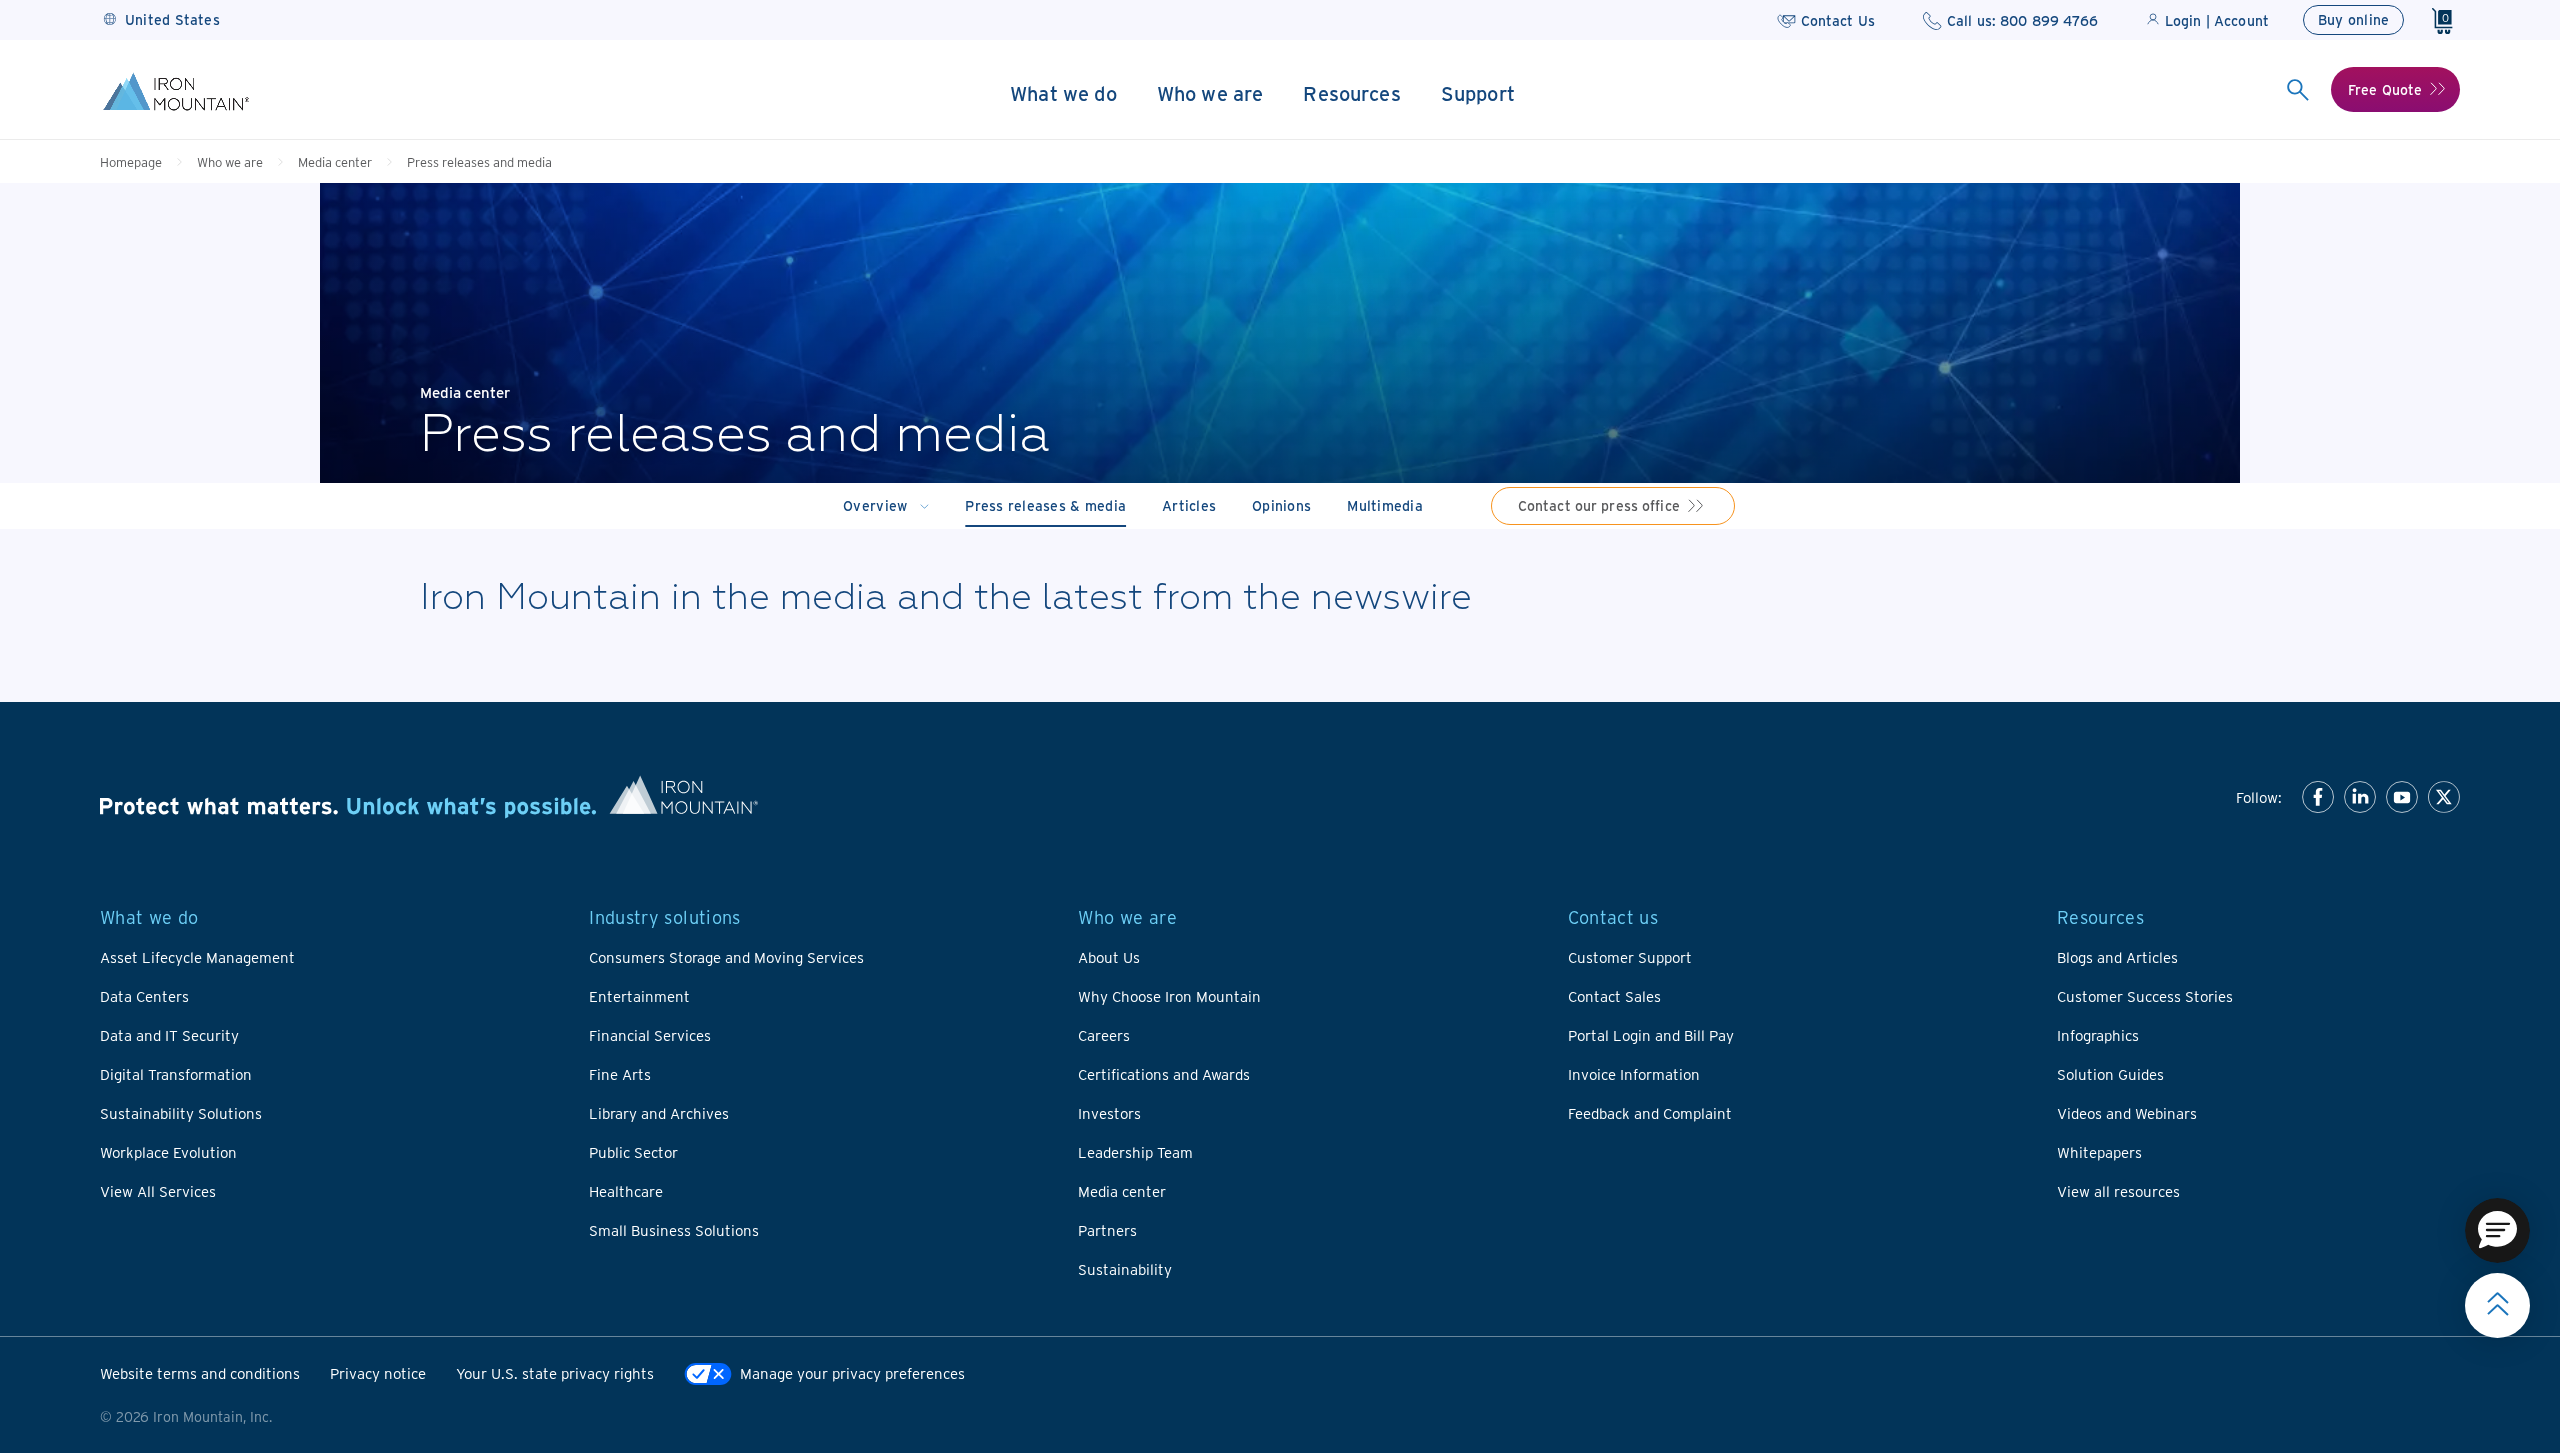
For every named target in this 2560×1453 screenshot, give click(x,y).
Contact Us (1838, 20)
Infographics (2098, 1035)
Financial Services (650, 1035)
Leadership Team (1135, 1152)
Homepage (131, 161)
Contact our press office (1599, 505)
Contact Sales (1614, 996)
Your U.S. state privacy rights (555, 1373)
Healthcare (626, 1191)
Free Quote (2385, 89)
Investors (1109, 1113)
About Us (1109, 957)
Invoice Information (1634, 1074)
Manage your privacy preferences (852, 1373)
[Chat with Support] (2497, 1230)
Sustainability (1125, 1269)
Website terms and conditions (200, 1373)
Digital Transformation (176, 1074)
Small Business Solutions (674, 1230)
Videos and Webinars (2127, 1113)
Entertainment (639, 996)
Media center (335, 161)
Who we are (230, 161)
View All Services (158, 1191)
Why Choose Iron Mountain (1169, 996)
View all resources (2118, 1191)
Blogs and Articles (2117, 957)
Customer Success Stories (2145, 996)
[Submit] (2297, 90)
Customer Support (1630, 957)
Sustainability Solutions (181, 1113)
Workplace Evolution (168, 1152)
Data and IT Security (169, 1035)
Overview (875, 505)
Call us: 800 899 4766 (2022, 20)
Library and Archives (659, 1113)
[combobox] (2297, 90)
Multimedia (1385, 505)
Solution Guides (2110, 1074)
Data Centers (144, 996)
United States (172, 19)
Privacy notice (378, 1373)
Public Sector (633, 1152)
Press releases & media (1045, 505)
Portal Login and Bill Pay (1651, 1035)
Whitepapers (2099, 1152)
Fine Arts (620, 1074)
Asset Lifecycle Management (197, 957)
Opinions (1281, 505)
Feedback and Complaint (1650, 1113)
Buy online (2353, 19)
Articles (1189, 505)
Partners (1107, 1230)
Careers (1104, 1035)
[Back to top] (2497, 1305)
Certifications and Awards (1164, 1074)
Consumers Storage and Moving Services (726, 957)
